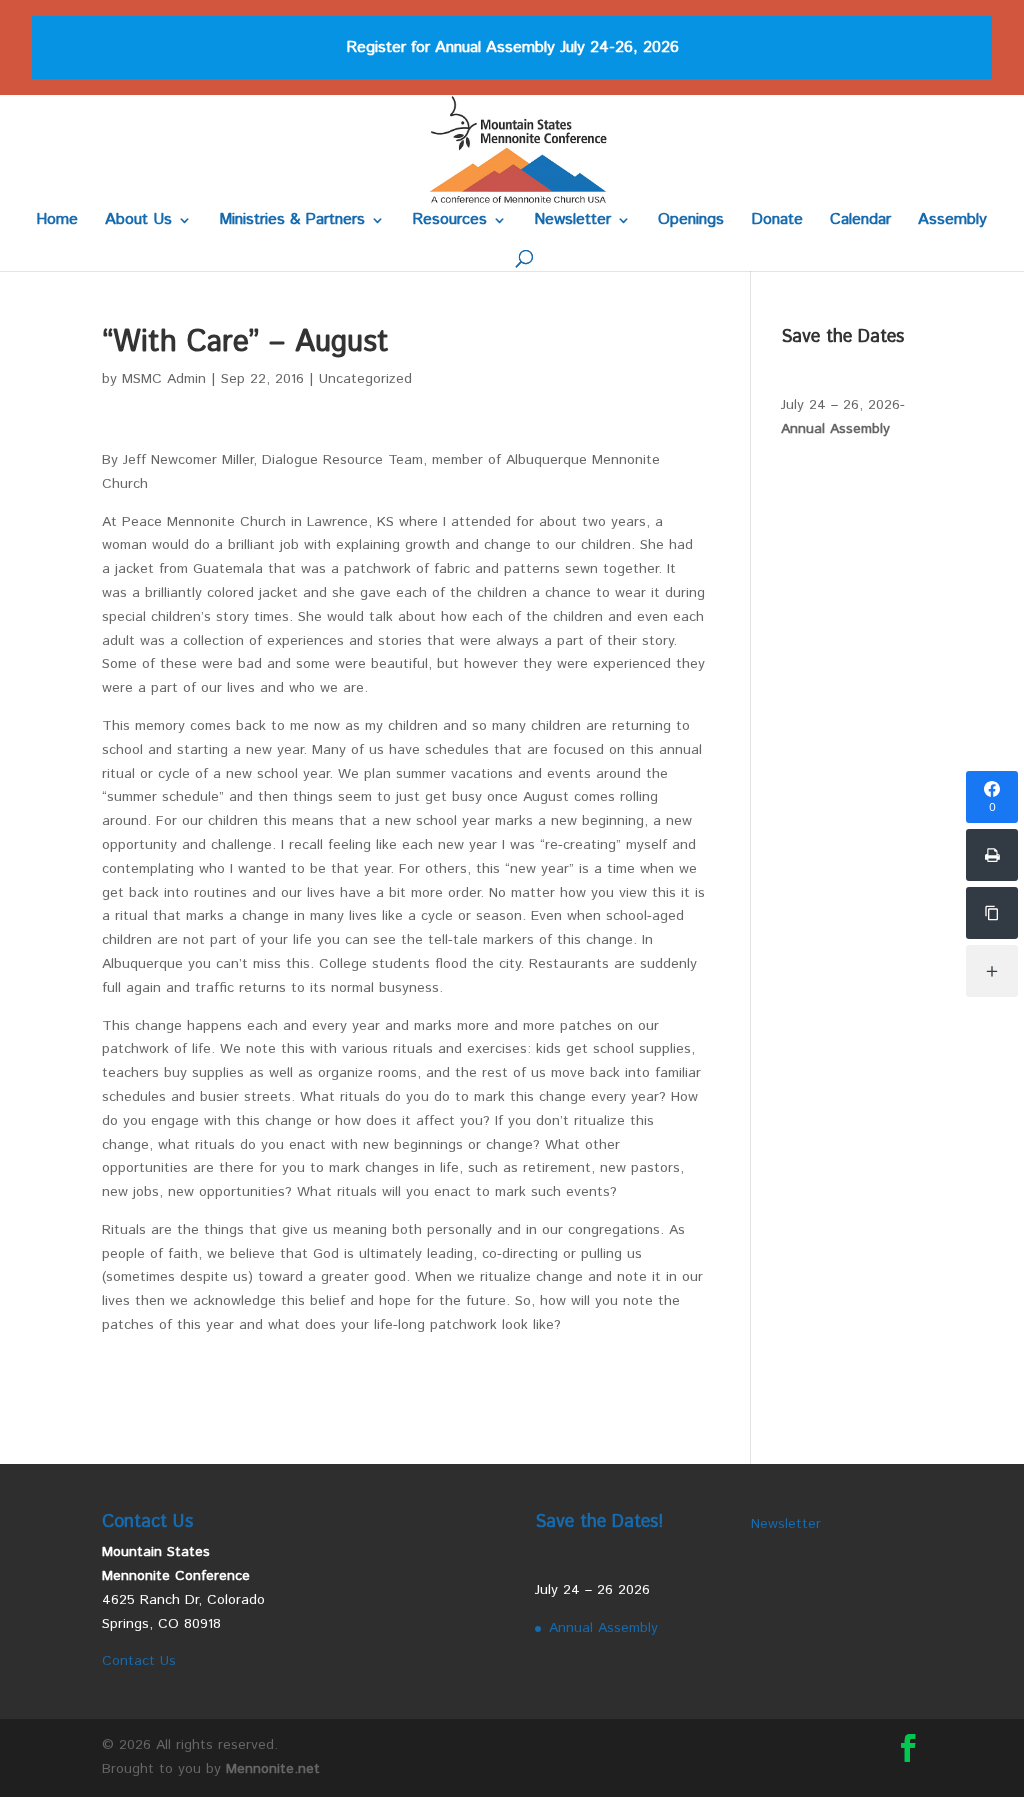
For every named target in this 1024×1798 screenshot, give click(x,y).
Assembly (952, 222)
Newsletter (572, 222)
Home (57, 222)
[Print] (992, 855)
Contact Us (139, 1661)
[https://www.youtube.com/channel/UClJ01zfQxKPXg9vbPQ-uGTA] (992, 913)
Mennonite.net (273, 1769)
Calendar (860, 222)
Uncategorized (365, 379)
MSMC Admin (164, 379)
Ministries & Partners (292, 222)
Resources (449, 222)
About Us (138, 222)
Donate (777, 222)
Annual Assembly (835, 429)
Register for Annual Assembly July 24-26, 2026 (512, 47)
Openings (691, 222)
